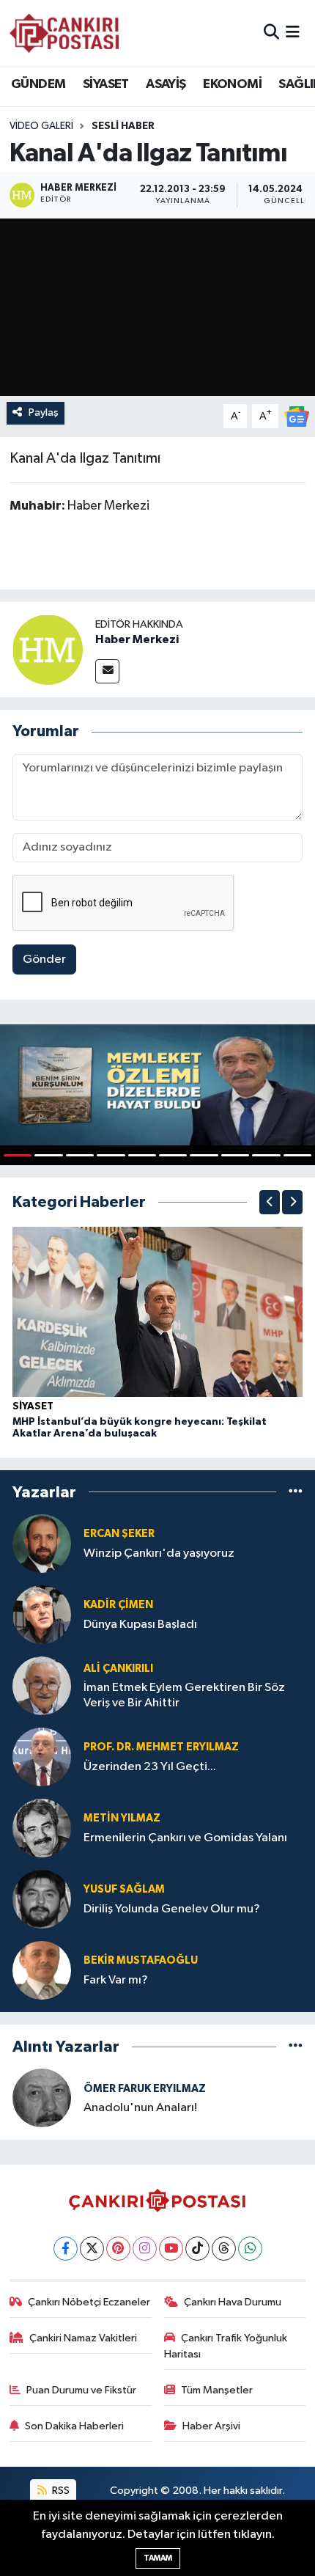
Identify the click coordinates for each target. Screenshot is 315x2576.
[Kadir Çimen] (42, 1614)
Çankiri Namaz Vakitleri (83, 2338)
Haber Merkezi (137, 639)
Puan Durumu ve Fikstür (81, 2390)
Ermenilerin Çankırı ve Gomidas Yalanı (185, 1838)
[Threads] (224, 2249)
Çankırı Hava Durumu (233, 2302)
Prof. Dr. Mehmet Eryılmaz (161, 1747)
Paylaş (44, 412)
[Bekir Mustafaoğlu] (42, 1970)
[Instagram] (145, 2249)
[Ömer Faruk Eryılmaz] (42, 2098)
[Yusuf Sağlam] (42, 1899)
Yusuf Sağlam (124, 1889)
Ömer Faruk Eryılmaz (145, 2089)
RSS (60, 2491)
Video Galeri (41, 126)
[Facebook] (66, 2249)
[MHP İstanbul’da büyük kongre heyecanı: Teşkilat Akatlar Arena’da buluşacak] (157, 1311)
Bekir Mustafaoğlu (141, 1960)
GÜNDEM (38, 84)
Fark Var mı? (116, 1980)
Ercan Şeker (119, 1534)
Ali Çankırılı (118, 1669)
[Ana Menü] (293, 33)
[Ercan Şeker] (42, 1543)
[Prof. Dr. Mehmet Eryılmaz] (42, 1757)
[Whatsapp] (250, 2249)
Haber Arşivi (211, 2426)
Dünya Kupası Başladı (140, 1625)
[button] (270, 1202)
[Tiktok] (197, 2249)
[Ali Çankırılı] (42, 1685)
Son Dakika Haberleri (74, 2426)
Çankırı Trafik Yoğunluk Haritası (226, 2346)
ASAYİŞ (166, 84)
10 (297, 1155)
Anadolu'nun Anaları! (140, 2108)
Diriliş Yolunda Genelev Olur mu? (172, 1909)
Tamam (158, 2558)
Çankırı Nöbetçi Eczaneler (89, 2302)
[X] (92, 2249)
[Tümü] (296, 1492)
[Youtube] (171, 2249)
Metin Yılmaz (122, 1818)
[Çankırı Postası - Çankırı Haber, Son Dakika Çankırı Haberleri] (64, 33)
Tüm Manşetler (217, 2390)
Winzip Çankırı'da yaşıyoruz (159, 1553)
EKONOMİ (232, 84)
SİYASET (106, 84)
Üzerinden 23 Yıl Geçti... (150, 1767)
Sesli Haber (123, 126)
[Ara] (271, 33)
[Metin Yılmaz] (42, 1828)
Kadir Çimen (118, 1605)
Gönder (44, 959)
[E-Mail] (107, 671)
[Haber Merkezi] (48, 649)
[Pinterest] (118, 2249)
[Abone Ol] (297, 416)
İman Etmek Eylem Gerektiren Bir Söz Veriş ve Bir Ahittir (184, 1695)
